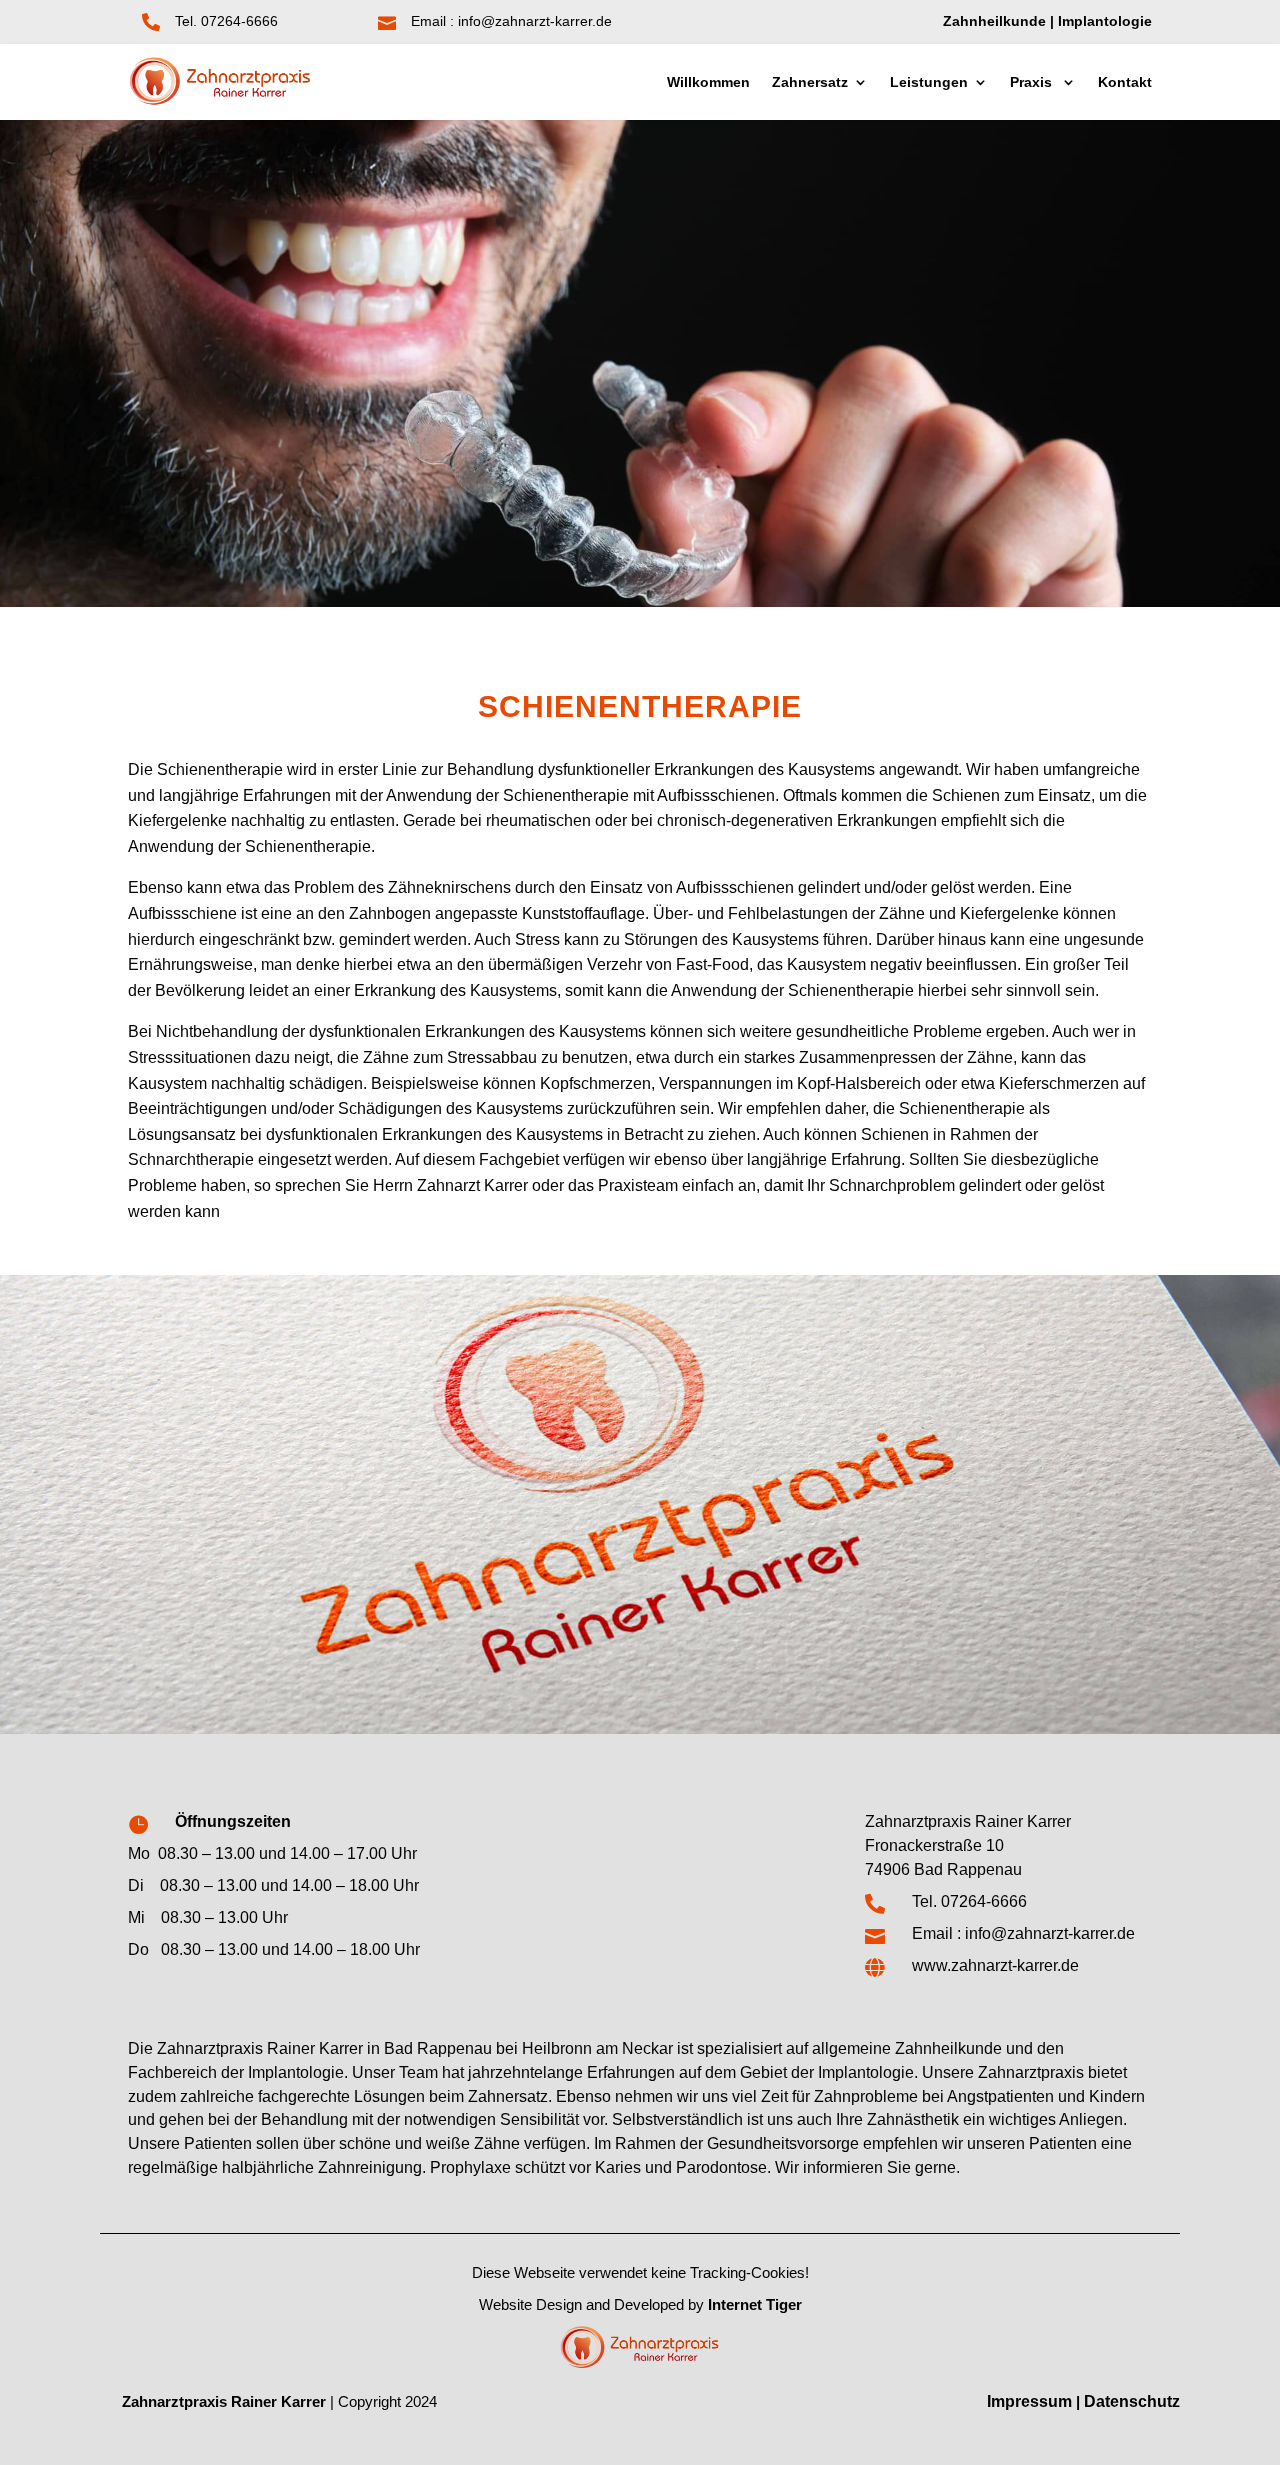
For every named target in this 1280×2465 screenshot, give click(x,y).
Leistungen (929, 82)
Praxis (1033, 82)
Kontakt (1125, 82)
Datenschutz (1132, 2401)
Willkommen (708, 82)
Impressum (1029, 2401)
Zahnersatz (810, 82)
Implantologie (1105, 21)
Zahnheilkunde (994, 21)
